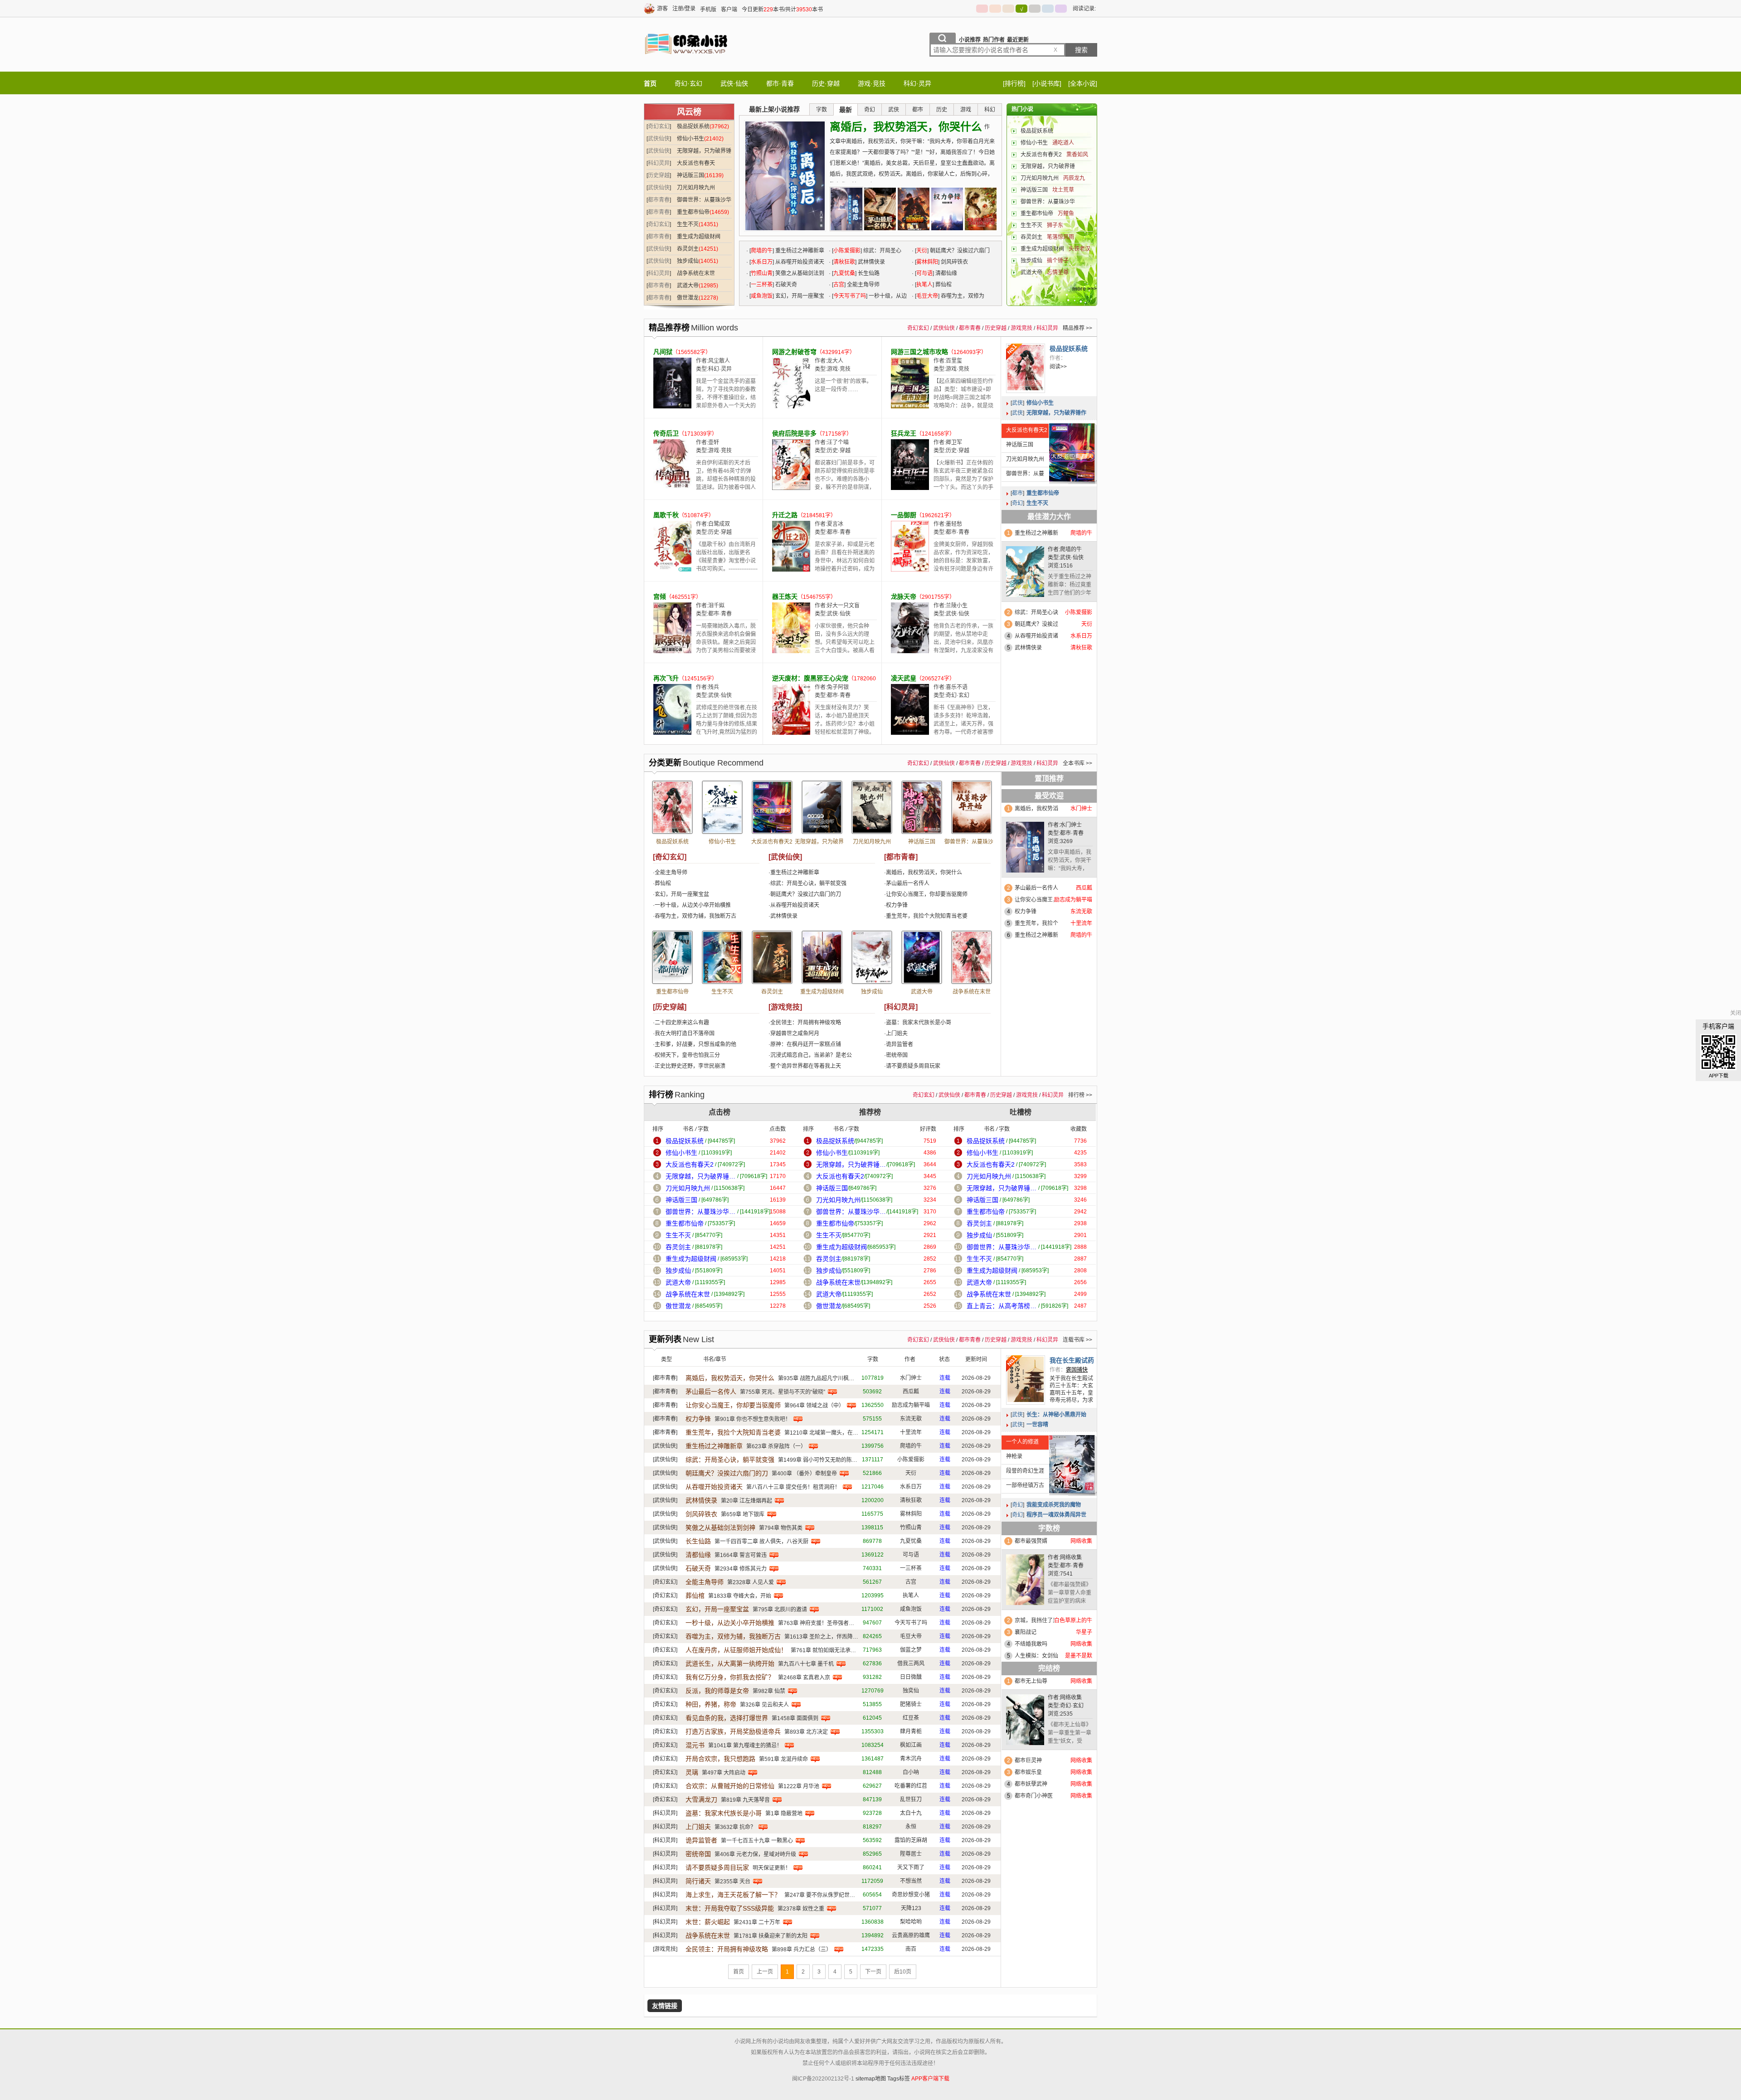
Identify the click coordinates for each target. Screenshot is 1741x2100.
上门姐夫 (897, 1033)
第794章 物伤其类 (781, 1528)
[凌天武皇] (910, 733)
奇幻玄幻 (659, 126)
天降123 (911, 1908)
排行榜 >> (1080, 1095)
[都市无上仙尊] (1025, 1722)
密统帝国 (897, 1055)
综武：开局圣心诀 (1036, 612)
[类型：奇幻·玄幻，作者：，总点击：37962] (672, 807)
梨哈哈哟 (911, 1922)
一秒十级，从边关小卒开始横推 (693, 905)
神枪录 (1014, 1456)
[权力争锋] (947, 209)
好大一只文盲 (843, 606)
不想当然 (911, 1881)
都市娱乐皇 (1028, 1772)
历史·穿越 (826, 83)
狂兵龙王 (904, 433)
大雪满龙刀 (701, 1799)
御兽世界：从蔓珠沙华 (1048, 202)
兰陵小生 (957, 606)
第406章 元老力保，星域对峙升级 (755, 1854)
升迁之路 (785, 515)
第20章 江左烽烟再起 (746, 1501)
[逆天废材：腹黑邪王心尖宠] (791, 733)
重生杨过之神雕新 (1036, 533)
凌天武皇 (904, 678)
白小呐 (911, 1772)
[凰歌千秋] (672, 570)
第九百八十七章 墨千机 (806, 1664)
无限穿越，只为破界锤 (1048, 166)
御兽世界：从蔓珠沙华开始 (1023, 476)
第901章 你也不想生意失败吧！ (753, 1419)
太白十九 (911, 1813)
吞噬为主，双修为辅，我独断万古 (695, 916)
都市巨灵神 (1028, 1761)
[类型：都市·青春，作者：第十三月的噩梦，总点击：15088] (972, 807)
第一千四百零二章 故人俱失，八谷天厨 (761, 1542)
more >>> (1084, 289)
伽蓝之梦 (911, 1650)
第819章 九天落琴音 (745, 1800)
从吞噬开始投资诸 (1036, 636)
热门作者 (994, 40)
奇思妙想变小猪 (911, 1895)
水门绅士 (1071, 825)
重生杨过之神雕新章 (800, 251)
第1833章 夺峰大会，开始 (740, 1596)
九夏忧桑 (844, 273)
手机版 (708, 10)
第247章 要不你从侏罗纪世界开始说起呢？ (836, 1895)
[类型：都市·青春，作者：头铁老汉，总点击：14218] (822, 957)
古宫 (839, 285)
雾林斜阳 (927, 262)
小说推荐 (970, 40)
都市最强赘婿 (1031, 1541)
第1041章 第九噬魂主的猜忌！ (745, 1746)
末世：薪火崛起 (708, 1922)
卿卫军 (954, 442)
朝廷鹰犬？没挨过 (1036, 624)
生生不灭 (688, 224)
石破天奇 (786, 285)
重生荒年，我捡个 (1036, 923)
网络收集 (1071, 1557)
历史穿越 (659, 175)
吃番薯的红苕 (911, 1786)
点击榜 (720, 1112)
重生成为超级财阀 (699, 237)
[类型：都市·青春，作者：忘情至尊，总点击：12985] (922, 957)
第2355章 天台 (732, 1882)
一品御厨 (904, 515)
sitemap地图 (871, 2079)
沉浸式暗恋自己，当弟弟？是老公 (811, 1055)
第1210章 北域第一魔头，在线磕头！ (829, 1433)
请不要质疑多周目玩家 (913, 1066)
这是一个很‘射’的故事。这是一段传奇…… (843, 385)
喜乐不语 (957, 687)
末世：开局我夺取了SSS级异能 (730, 1908)
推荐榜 (870, 1112)
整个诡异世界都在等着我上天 (806, 1066)
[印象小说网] (687, 63)
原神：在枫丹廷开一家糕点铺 (806, 1044)
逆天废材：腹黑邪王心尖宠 (810, 678)
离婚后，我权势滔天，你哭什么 (906, 127)
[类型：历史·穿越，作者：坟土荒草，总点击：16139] (922, 807)
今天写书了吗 (850, 296)
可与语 (924, 273)
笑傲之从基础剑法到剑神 (720, 1528)
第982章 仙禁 (769, 1691)
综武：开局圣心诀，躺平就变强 (808, 883)
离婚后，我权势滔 (1036, 809)
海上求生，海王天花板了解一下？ (733, 1895)
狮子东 (1055, 225)
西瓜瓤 (911, 1392)
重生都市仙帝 (693, 212)
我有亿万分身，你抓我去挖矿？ (730, 1677)
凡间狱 (663, 352)
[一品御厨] (910, 570)
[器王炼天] (791, 651)
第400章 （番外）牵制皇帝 (804, 1474)
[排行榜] (1014, 83)
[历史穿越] (670, 1007)
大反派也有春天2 (1041, 155)
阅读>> (1058, 367)
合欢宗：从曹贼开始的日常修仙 (730, 1786)
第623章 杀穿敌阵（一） (776, 1446)
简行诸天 (698, 1881)
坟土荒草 (1063, 190)
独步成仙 (688, 261)
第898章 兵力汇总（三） (802, 1950)
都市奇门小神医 (1034, 1796)
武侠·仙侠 (734, 83)
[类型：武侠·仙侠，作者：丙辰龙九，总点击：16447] (872, 807)
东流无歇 (911, 1419)
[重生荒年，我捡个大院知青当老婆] (981, 209)
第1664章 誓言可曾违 (741, 1555)
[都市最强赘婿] (1025, 1582)
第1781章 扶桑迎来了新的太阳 (771, 1936)
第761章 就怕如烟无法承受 (823, 1650)
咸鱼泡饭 (762, 296)
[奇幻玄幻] (670, 857)
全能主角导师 (863, 285)
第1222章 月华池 (799, 1786)
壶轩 (714, 442)
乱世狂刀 (911, 1799)
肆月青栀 (911, 1731)
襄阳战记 (1026, 1632)
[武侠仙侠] (785, 857)
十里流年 (911, 1432)
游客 (662, 9)
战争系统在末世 (696, 273)
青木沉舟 (911, 1759)
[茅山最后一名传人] (880, 209)
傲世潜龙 (688, 298)
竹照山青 (762, 273)
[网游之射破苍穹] (791, 407)
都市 (1017, 493)
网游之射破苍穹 (794, 352)
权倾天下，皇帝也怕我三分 (687, 1055)
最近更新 (1018, 40)
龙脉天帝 (904, 597)
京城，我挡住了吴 (1036, 1620)
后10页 (903, 1972)
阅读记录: (1084, 9)
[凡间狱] (672, 407)
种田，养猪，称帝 (711, 1704)
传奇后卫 (666, 433)
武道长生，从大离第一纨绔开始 (730, 1664)
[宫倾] (672, 651)
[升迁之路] (791, 570)
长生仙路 (869, 273)
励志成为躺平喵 (911, 1405)
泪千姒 (716, 606)
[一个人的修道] (1072, 1464)
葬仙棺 (943, 285)
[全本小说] (1083, 83)
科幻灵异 (659, 163)
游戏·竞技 (872, 83)
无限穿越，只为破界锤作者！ (822, 845)
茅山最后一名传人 (908, 883)
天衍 (922, 251)
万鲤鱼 (1066, 213)
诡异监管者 (900, 1044)
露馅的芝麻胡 (911, 1840)
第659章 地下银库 (743, 1514)
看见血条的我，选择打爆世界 (727, 1718)
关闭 (1736, 1013)
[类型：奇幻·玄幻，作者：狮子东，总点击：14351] (722, 957)
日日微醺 (911, 1677)
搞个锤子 (1058, 261)
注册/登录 (684, 9)
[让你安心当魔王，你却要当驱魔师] (914, 209)
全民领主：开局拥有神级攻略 (806, 1023)
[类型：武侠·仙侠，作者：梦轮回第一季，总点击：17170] (822, 807)
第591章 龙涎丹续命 (783, 1759)
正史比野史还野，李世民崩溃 (690, 1066)
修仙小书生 (691, 139)
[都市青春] (901, 857)
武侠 (1017, 403)
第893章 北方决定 (806, 1732)
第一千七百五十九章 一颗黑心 (757, 1841)
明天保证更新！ (772, 1868)
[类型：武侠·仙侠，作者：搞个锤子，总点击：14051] (872, 957)
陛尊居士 (911, 1854)
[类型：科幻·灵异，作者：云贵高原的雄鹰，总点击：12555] (972, 957)
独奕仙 (911, 1691)
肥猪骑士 (911, 1704)
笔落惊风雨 (1060, 237)
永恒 (911, 1827)
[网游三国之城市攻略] (910, 407)
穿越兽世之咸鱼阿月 (795, 1033)
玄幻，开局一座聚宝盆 (682, 894)
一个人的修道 (1022, 1442)
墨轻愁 (954, 524)
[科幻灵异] (901, 1007)
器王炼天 (785, 597)
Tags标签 (899, 2079)
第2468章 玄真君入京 (804, 1678)
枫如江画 (911, 1745)
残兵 (714, 687)
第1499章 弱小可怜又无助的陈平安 (820, 1460)
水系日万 (762, 262)
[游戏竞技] (785, 1007)
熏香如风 (1077, 155)
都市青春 (659, 200)
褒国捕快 (1077, 1370)
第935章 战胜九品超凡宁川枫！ (816, 1378)
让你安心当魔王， (1036, 900)
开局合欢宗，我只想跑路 (720, 1759)
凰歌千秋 (666, 515)
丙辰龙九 (1074, 178)
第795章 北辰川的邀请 (780, 1610)
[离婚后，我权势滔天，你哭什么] (846, 209)
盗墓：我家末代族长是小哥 (919, 1023)
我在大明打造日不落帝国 (685, 1033)
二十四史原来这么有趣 (682, 1023)
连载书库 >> (1077, 1340)
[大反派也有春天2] (1072, 452)
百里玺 (954, 361)
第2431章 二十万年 (757, 1922)
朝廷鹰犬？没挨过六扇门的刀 (806, 894)
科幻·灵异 (917, 83)
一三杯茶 (762, 285)
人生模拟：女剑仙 (1036, 1656)
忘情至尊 (1058, 272)
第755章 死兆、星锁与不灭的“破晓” (783, 1392)
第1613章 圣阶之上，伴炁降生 (821, 1637)
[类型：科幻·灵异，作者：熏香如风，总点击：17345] (772, 807)
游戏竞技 (1021, 328)
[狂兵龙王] (910, 488)
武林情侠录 (871, 262)
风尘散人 (719, 361)
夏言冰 (835, 524)
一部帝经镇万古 (1025, 1485)
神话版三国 (691, 175)
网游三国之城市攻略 (919, 352)
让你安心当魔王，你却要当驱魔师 (927, 894)
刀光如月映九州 (696, 188)
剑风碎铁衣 (954, 262)
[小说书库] (1047, 83)
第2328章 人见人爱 (751, 1582)
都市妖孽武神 (1031, 1784)
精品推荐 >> (1077, 328)
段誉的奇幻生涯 (1025, 1471)
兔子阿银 (838, 687)
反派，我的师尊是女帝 (717, 1691)
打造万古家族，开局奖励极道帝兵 (733, 1731)
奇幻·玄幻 (688, 83)
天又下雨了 (911, 1867)
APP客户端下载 (930, 2079)
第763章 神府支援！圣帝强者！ (816, 1623)
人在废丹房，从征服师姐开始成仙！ (736, 1650)
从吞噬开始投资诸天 (800, 262)
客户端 (729, 10)
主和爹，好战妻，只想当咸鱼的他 (695, 1044)
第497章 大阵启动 (724, 1773)
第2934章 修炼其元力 (741, 1569)
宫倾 (660, 597)
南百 (911, 1949)
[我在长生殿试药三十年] (1026, 1380)
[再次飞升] (672, 733)
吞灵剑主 (688, 249)
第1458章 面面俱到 (795, 1718)
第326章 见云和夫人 (764, 1705)
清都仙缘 (946, 273)
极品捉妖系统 (693, 126)
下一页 (873, 1972)
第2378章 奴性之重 (801, 1909)
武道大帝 (688, 286)
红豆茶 (911, 1718)
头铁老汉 (1080, 249)
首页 (650, 83)
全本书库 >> (1077, 763)
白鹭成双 (719, 524)
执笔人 (924, 285)
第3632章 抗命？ (735, 1827)
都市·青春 (780, 83)
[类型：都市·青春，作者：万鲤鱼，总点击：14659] (672, 957)
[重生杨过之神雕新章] (1025, 574)
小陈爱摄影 (847, 251)
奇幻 (1017, 503)
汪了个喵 (838, 442)
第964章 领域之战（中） (814, 1406)
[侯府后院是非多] (791, 488)
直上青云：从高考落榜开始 (1002, 1306)
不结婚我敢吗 (1031, 1644)
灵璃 (692, 1772)
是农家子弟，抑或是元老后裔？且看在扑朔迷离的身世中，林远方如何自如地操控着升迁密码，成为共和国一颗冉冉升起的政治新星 (845, 565)
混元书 (695, 1745)
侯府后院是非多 (794, 433)
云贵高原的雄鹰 (911, 1935)
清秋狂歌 (844, 262)
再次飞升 (666, 678)
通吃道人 (1063, 143)
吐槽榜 (1021, 1112)
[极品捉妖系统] (1026, 368)
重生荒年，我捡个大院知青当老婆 (927, 916)
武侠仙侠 (659, 139)
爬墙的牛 (762, 251)
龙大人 (835, 361)
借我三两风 (911, 1664)
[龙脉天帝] (910, 651)
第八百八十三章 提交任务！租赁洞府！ (793, 1487)
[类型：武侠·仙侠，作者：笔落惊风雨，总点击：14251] (772, 957)
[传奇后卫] (672, 488)
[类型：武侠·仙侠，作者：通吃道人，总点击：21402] (722, 807)
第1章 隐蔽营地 (784, 1814)
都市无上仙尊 (1031, 1681)
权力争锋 (897, 905)
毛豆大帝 (927, 296)
